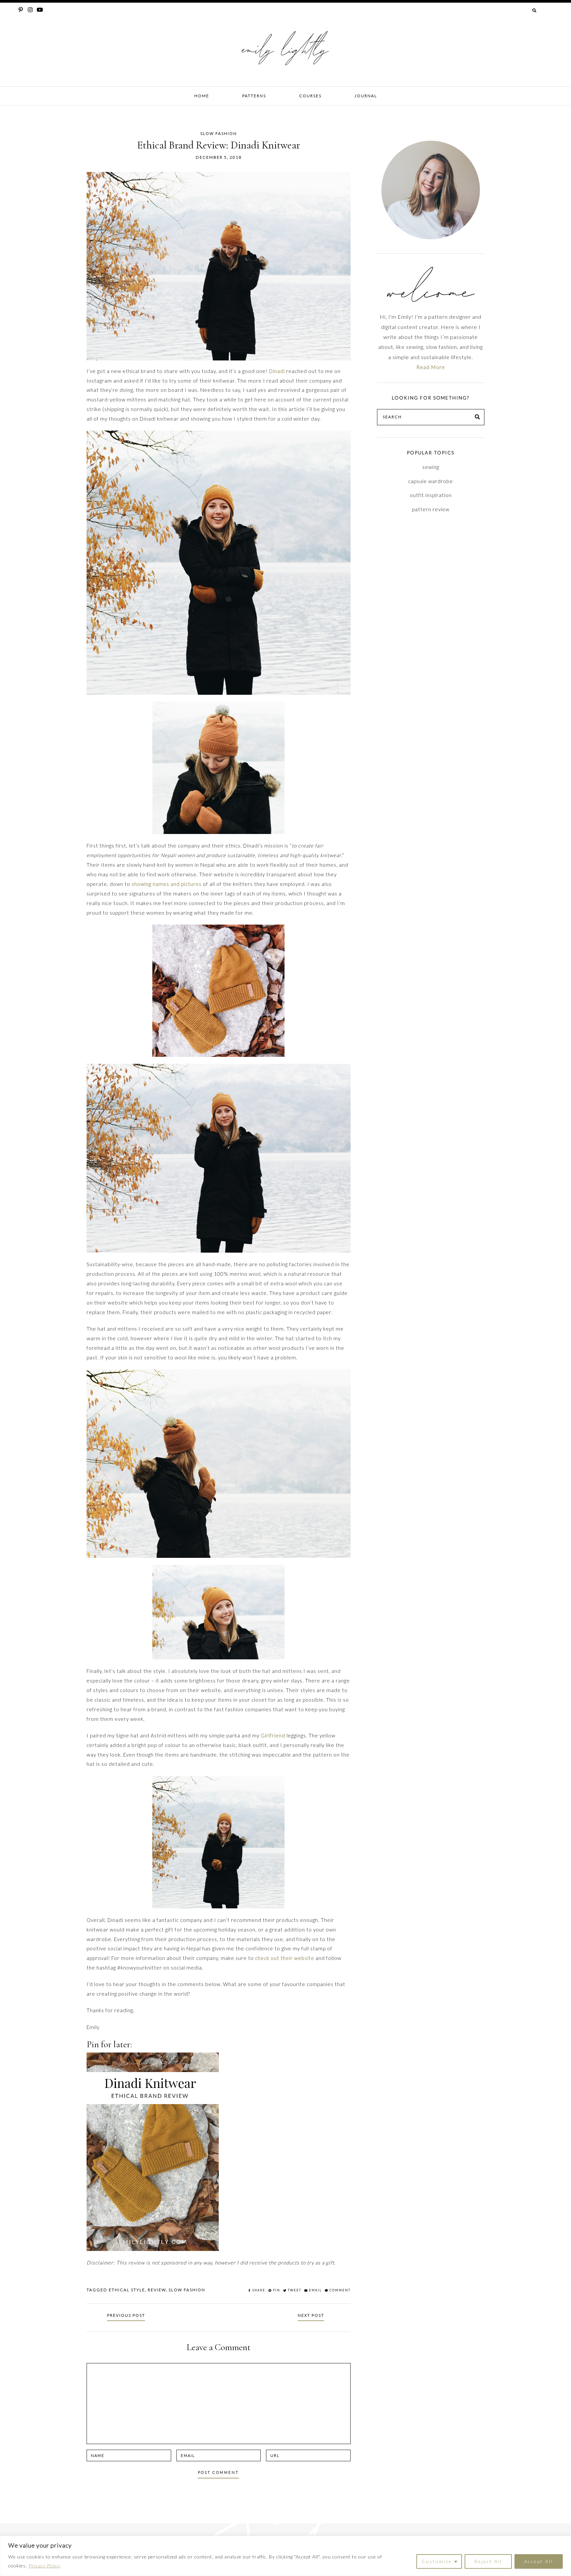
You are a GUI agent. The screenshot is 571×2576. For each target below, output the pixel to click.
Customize (437, 2561)
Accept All (539, 2561)
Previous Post (126, 2315)
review (157, 2290)
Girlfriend (273, 1735)
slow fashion (187, 2290)
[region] (285, 2556)
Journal (366, 96)
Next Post (311, 2315)
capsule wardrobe (431, 481)
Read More (431, 367)
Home (202, 96)
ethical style (127, 2290)
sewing (431, 467)
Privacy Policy (45, 2566)
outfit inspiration (431, 495)
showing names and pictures (167, 884)
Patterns (254, 96)
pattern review (431, 509)
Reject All (488, 2561)
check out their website (285, 1958)
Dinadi (277, 371)
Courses (310, 96)
